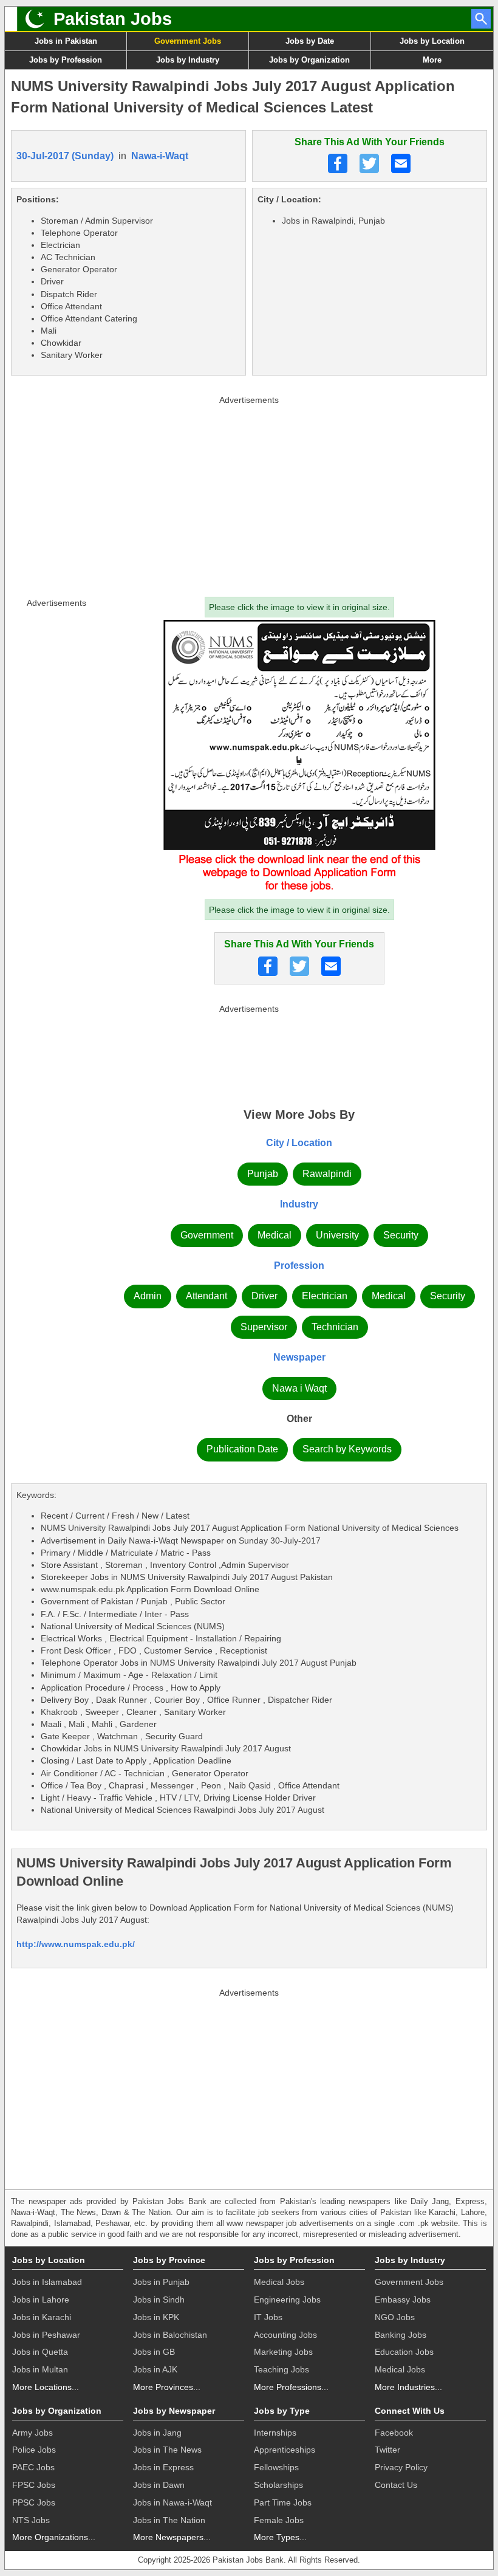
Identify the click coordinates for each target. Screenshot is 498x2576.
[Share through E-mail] (401, 163)
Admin (148, 1296)
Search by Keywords (347, 1449)
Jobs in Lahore (41, 2300)
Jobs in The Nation (169, 2520)
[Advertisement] (249, 493)
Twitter (387, 2450)
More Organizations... (54, 2537)
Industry (299, 1204)
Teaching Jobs (281, 2369)
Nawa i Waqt (299, 1388)
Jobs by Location (432, 41)
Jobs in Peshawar (46, 2335)
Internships (275, 2433)
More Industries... (408, 2387)
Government (207, 1235)
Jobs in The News (167, 2450)
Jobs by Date (310, 41)
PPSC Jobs (34, 2502)
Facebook (394, 2433)
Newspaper (299, 1357)
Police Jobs (34, 2450)
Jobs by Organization (309, 60)
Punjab (263, 1174)
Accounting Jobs (285, 2335)
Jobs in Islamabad (47, 2282)
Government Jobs (188, 41)
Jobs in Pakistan (66, 41)
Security (401, 1235)
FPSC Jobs (34, 2485)
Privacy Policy (401, 2467)
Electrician (325, 1296)
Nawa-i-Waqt (160, 156)
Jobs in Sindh (159, 2300)
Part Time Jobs (283, 2502)
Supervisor (264, 1327)
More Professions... (291, 2387)
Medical (275, 1235)
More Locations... (46, 2387)
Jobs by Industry (188, 60)
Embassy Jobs (403, 2300)
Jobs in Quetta (40, 2352)
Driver (264, 1296)
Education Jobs (404, 2352)
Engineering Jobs (287, 2300)
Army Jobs (32, 2433)
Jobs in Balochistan (170, 2335)
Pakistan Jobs (113, 19)
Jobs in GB (154, 2352)
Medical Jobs (279, 2282)
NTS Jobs (31, 2520)
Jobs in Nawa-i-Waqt (172, 2502)
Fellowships (276, 2467)
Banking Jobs (401, 2335)
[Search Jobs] (481, 19)
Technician (335, 1327)
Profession (299, 1266)
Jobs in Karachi (42, 2317)
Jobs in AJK (155, 2369)
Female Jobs (279, 2520)
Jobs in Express (163, 2467)
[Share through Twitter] (369, 163)
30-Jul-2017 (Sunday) (65, 156)
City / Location (299, 1143)
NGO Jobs (395, 2317)
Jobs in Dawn (159, 2485)
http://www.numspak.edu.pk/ (76, 1944)
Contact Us (396, 2485)
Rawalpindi (327, 1174)
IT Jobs (268, 2317)
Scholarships (278, 2485)
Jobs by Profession (66, 60)
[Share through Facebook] (338, 163)
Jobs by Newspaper (174, 2411)
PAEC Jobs (33, 2467)
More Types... (280, 2537)
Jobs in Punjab (161, 2282)
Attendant (206, 1296)
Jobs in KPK (156, 2317)
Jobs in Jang (157, 2433)
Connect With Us (410, 2411)
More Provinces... (167, 2387)
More (432, 60)
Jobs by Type (282, 2411)
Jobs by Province (169, 2260)
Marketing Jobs (283, 2352)
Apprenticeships (285, 2450)
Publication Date (242, 1449)
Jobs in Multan (40, 2369)
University (337, 1235)
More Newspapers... (172, 2537)
